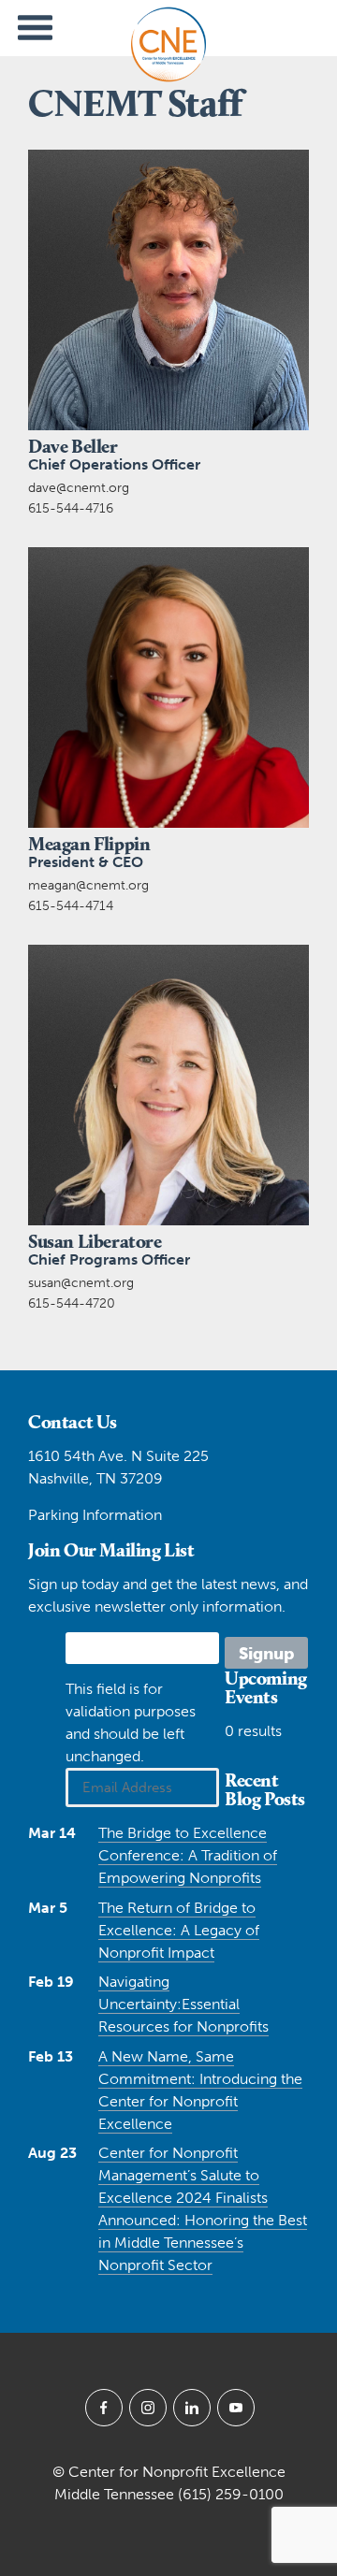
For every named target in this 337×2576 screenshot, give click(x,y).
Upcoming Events (266, 1687)
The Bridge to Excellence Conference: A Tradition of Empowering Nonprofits (188, 1855)
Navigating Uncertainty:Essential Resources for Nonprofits (183, 2004)
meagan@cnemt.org (88, 885)
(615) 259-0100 (231, 2494)
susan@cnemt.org (81, 1283)
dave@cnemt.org (79, 488)
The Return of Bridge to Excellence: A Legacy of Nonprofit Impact (179, 1930)
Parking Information (95, 1515)
